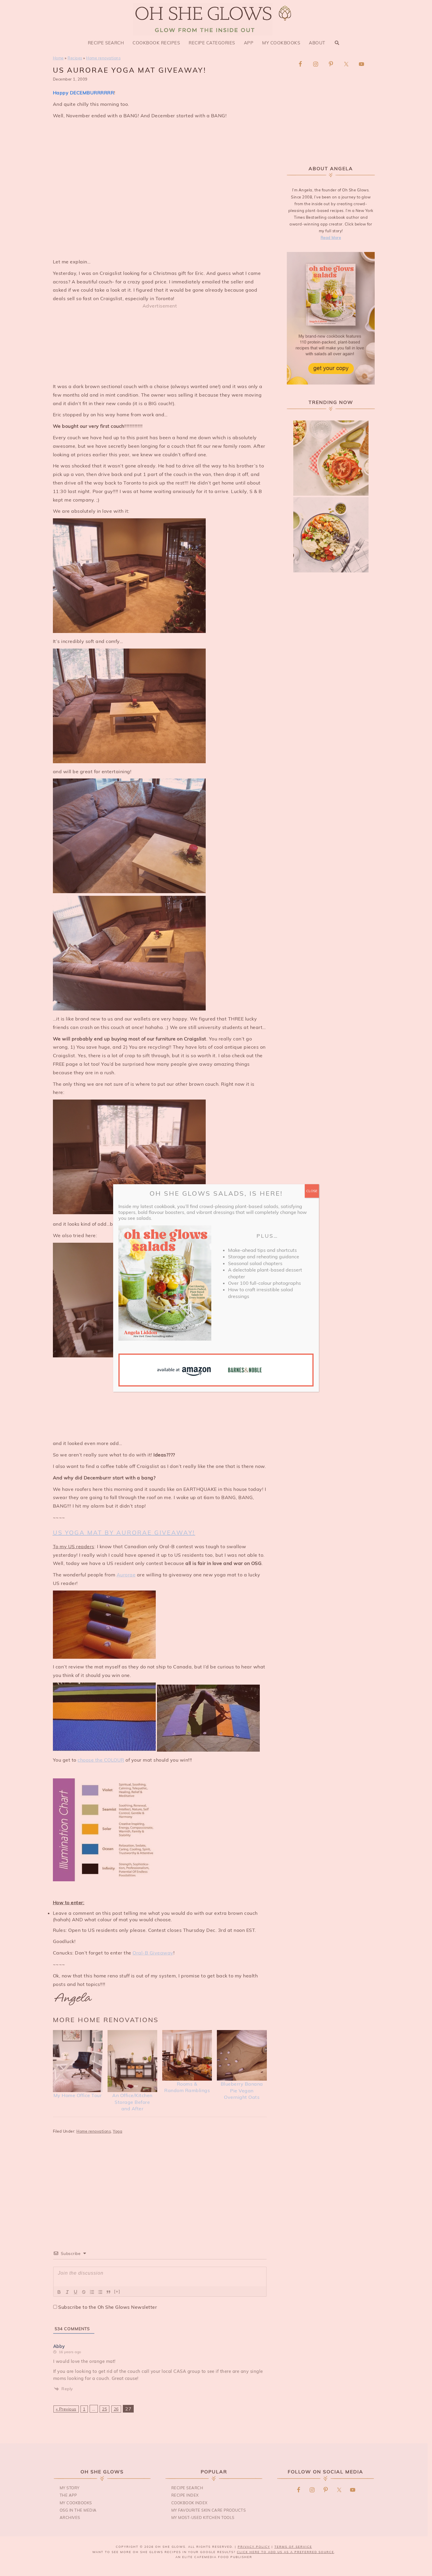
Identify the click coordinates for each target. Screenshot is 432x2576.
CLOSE (312, 1191)
